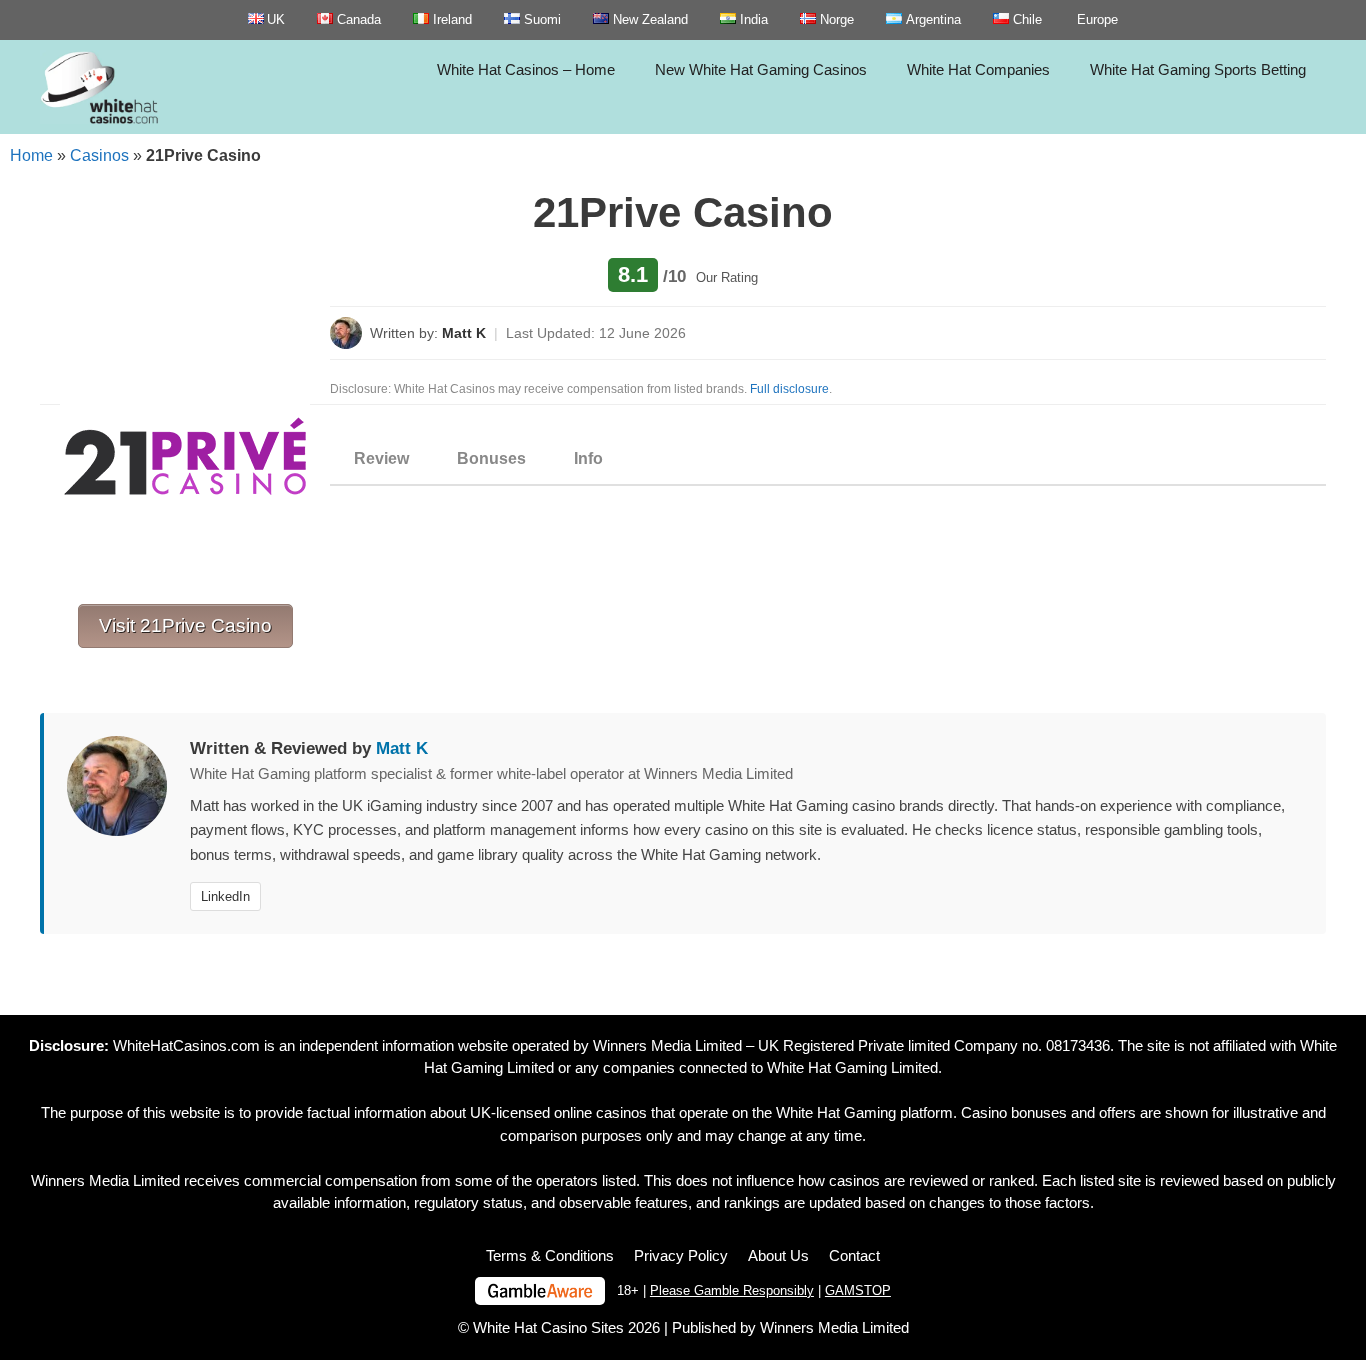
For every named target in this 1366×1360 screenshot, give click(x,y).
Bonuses (491, 458)
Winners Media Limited (667, 1045)
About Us (778, 1255)
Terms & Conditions (550, 1255)
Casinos (99, 155)
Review (381, 458)
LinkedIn (225, 896)
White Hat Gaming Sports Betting (1198, 69)
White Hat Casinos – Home (526, 69)
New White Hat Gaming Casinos (761, 69)
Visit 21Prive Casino (185, 625)
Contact (854, 1255)
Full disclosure (789, 389)
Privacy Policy (681, 1255)
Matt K (464, 333)
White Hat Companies (978, 69)
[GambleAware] (540, 1291)
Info (588, 458)
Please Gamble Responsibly (732, 1290)
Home (31, 155)
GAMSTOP (858, 1290)
